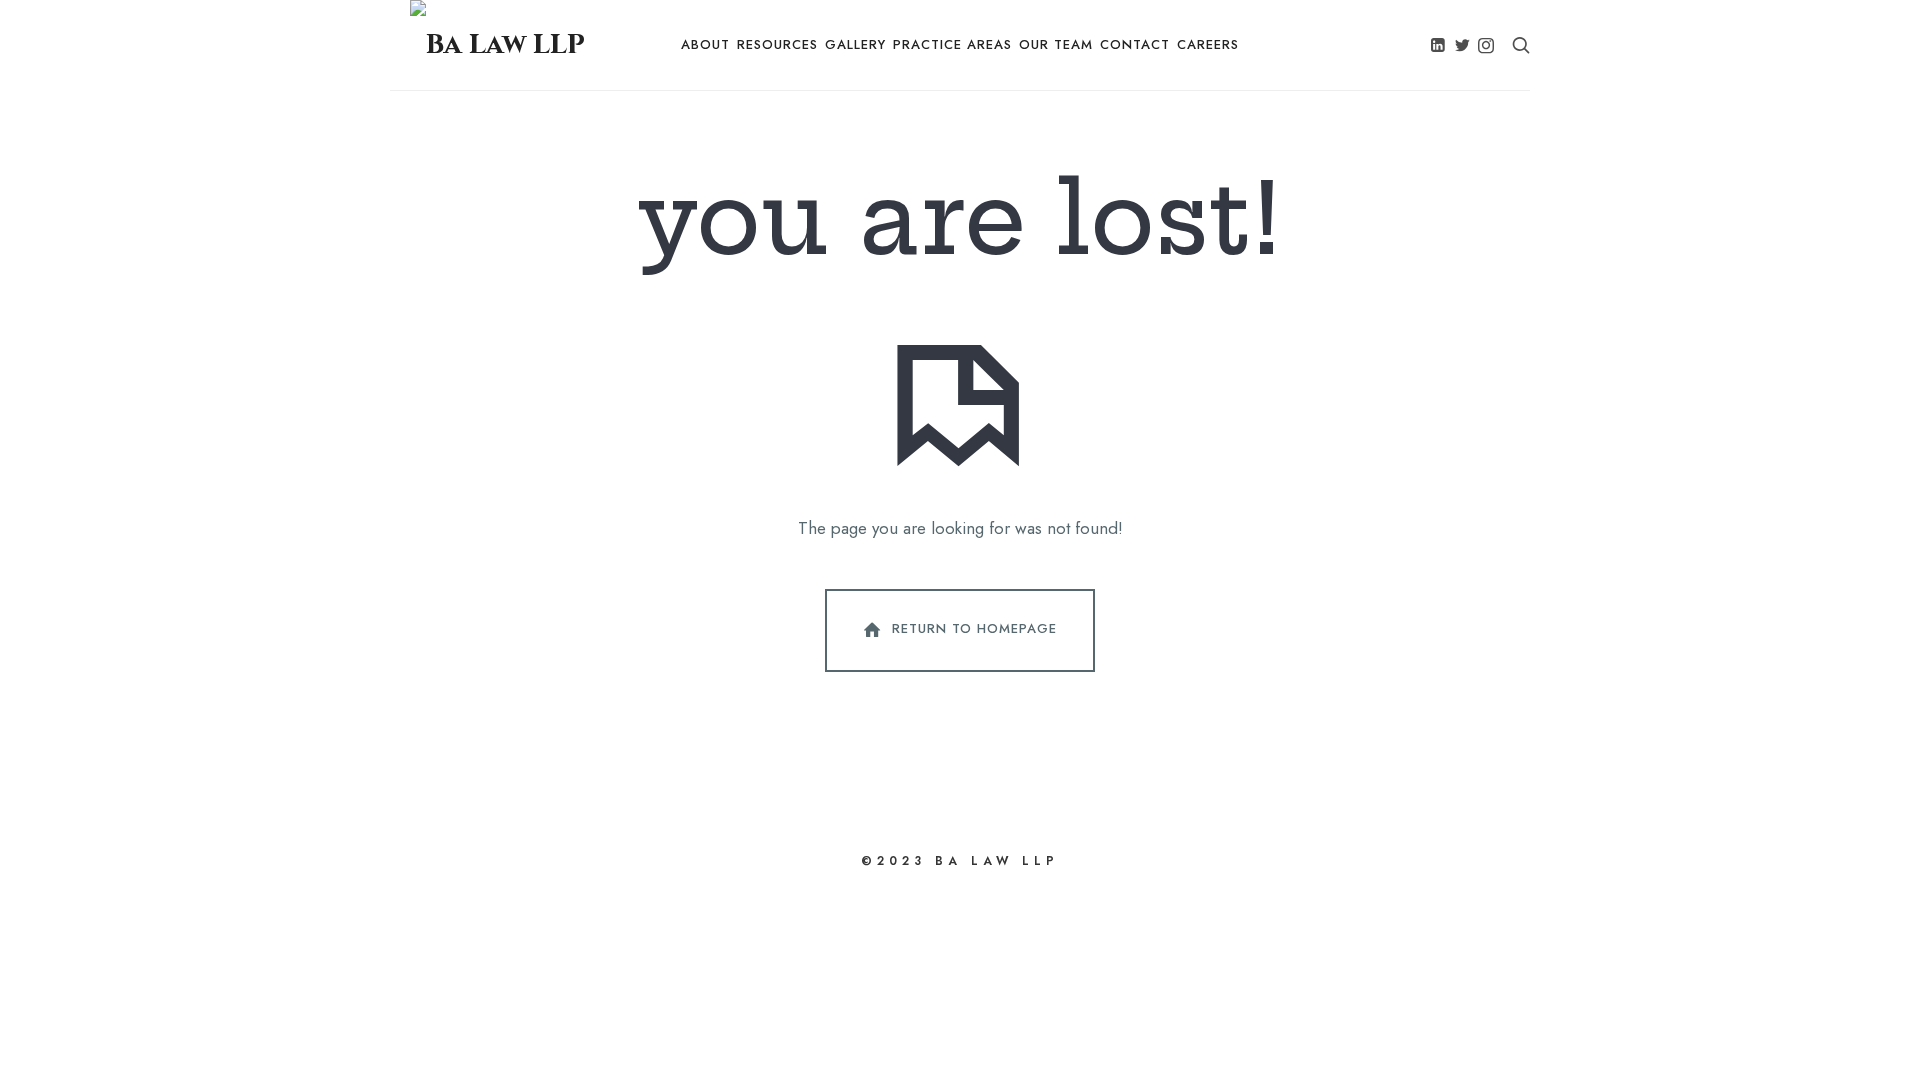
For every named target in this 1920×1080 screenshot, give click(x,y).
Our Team (1056, 44)
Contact (1135, 44)
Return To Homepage (974, 628)
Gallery (855, 44)
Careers (1208, 44)
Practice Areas (952, 44)
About (705, 44)
